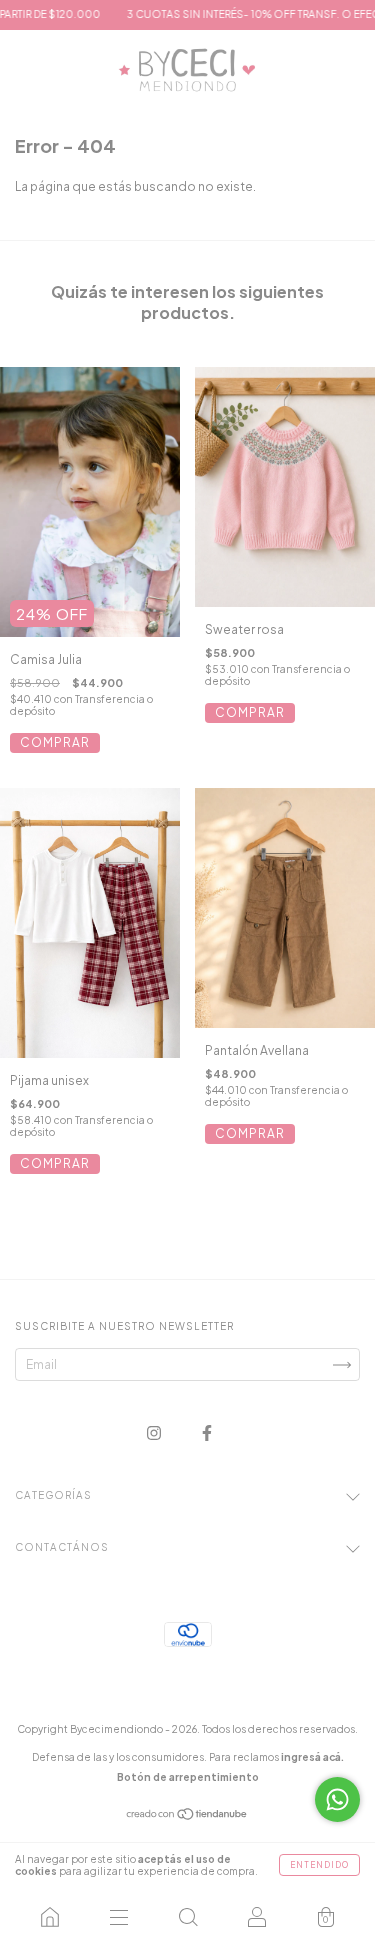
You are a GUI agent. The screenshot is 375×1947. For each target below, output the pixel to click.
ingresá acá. (312, 1757)
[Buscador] (187, 1917)
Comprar (55, 742)
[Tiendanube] (187, 1816)
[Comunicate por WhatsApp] (337, 1799)
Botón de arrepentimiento (188, 1777)
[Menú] (118, 1917)
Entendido (319, 1865)
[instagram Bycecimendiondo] (155, 1432)
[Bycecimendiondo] (49, 1917)
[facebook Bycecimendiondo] (207, 1432)
